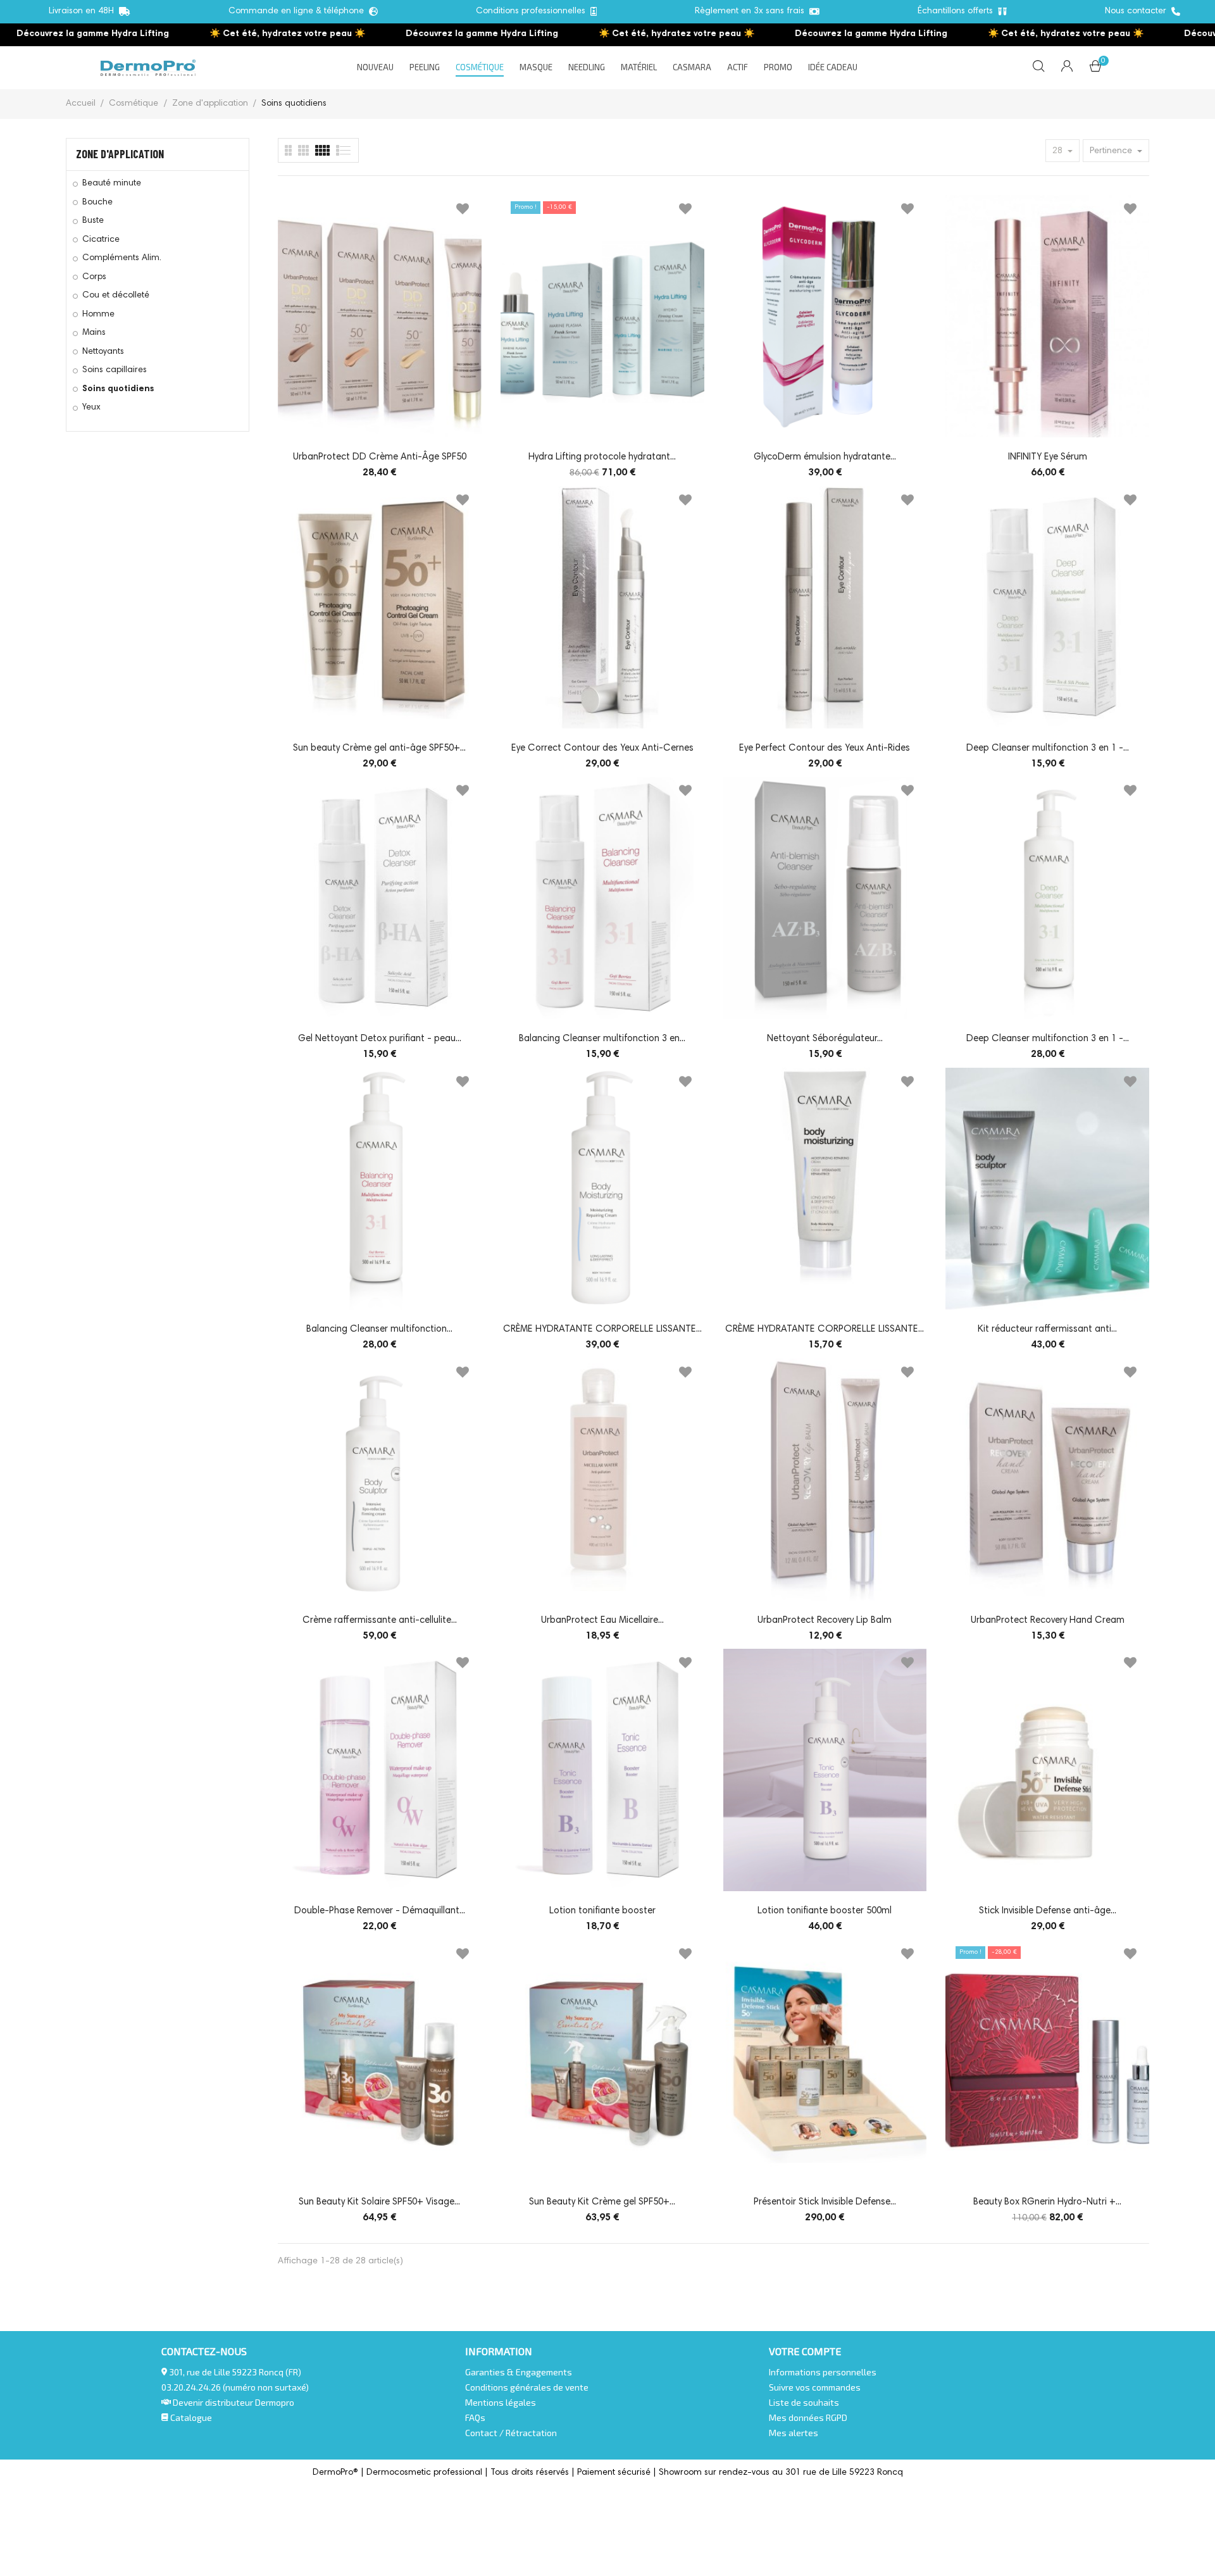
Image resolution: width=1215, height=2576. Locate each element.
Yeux (91, 408)
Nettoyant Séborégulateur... (825, 1039)
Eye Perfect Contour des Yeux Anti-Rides (825, 748)
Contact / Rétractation (511, 2433)
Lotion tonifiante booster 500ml (825, 1911)
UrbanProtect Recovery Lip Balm (825, 1621)
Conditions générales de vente (527, 2387)
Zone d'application (120, 154)
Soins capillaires (115, 370)
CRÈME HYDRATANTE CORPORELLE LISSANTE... (602, 1329)
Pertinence (1112, 151)
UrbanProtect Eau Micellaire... (602, 1621)
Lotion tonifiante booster (602, 1911)
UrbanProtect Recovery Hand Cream (1048, 1621)
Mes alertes (794, 2433)
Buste (93, 221)
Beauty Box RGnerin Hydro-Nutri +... (1047, 2202)
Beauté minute (112, 184)
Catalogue (190, 2417)
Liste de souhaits (804, 2402)
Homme (98, 315)
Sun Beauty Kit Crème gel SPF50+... (602, 2202)
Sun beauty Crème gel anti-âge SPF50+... (379, 748)
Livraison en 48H (84, 11)
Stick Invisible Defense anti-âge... (1048, 1911)
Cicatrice (101, 240)
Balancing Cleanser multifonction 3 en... (602, 1039)
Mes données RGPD (808, 2417)
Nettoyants (103, 352)
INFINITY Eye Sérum (1048, 457)
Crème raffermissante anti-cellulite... (380, 1621)
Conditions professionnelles (533, 11)
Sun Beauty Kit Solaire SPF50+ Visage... (379, 2202)
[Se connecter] (1067, 68)
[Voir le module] (322, 150)
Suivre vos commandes (815, 2387)
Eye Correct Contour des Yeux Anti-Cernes (602, 748)
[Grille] (344, 150)
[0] (1095, 69)
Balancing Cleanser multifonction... (379, 1329)
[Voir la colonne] (303, 150)
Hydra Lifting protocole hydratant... (602, 457)
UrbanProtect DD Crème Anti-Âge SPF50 (380, 457)
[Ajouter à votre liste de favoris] (463, 211)
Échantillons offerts (958, 11)
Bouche (97, 203)
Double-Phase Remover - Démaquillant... (380, 1911)
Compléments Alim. (122, 258)
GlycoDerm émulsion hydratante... (825, 457)
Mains (94, 333)
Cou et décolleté (116, 296)
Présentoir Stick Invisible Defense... (825, 2202)
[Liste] (288, 150)
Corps (94, 277)
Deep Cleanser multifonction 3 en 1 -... (1048, 748)
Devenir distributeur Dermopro (234, 2402)
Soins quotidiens (118, 389)
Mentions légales (501, 2402)
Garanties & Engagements (519, 2372)
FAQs (475, 2417)
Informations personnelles (823, 2372)
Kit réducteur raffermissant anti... (1047, 1329)
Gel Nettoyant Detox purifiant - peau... (380, 1039)
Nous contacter (1138, 11)
